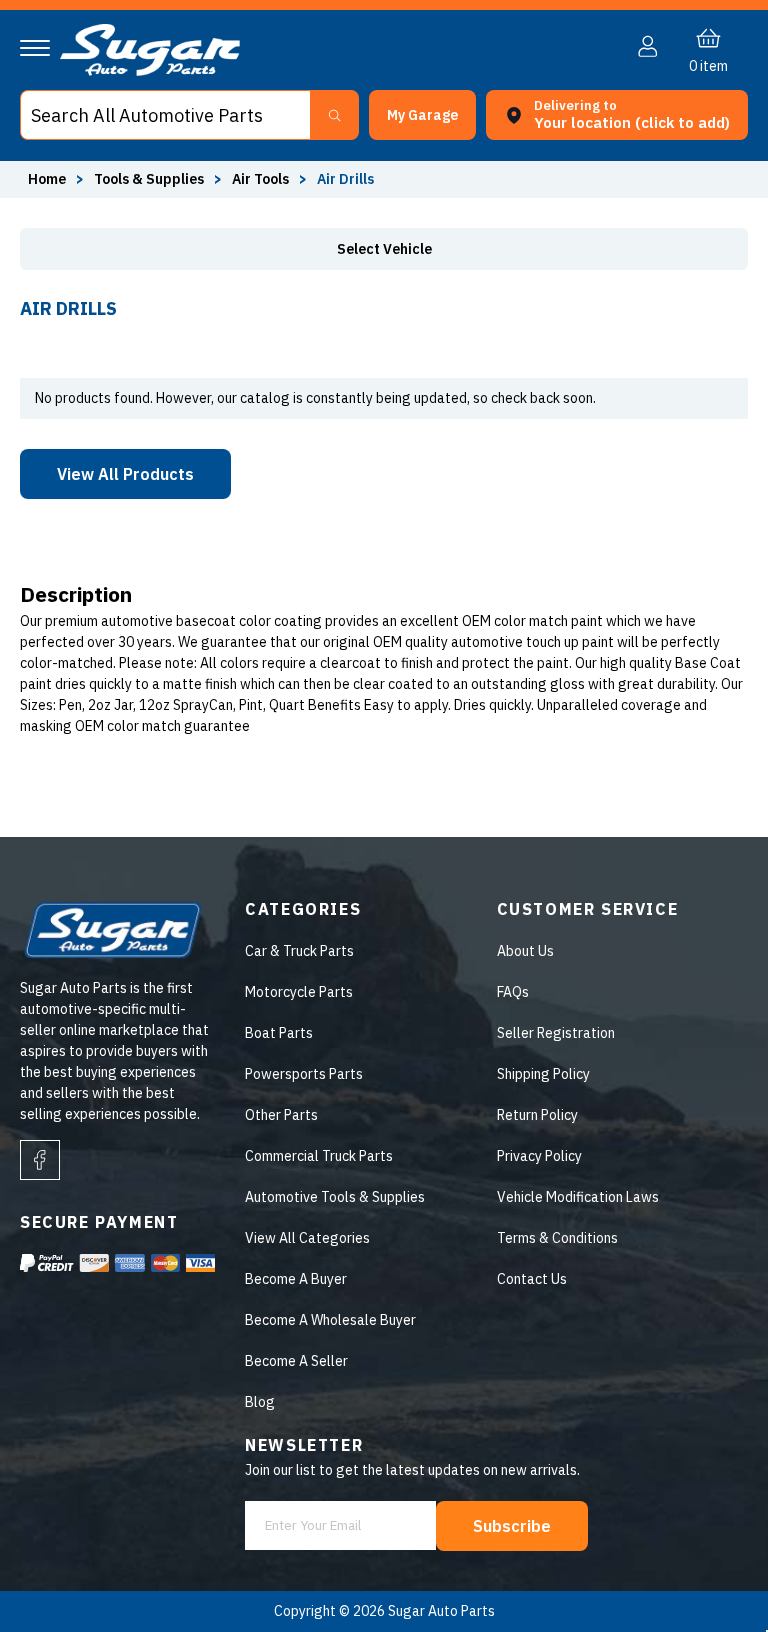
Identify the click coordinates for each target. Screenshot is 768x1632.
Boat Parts (279, 1033)
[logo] (150, 71)
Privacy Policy (539, 1156)
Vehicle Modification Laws (578, 1197)
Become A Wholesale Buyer (330, 1320)
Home (47, 179)
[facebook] (40, 1160)
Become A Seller (296, 1361)
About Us (525, 951)
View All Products (125, 474)
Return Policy (537, 1115)
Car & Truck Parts (299, 951)
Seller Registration (556, 1033)
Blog (260, 1402)
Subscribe (512, 1526)
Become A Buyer (296, 1279)
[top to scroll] (709, 1573)
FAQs (513, 992)
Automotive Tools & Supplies (335, 1197)
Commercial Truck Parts (319, 1156)
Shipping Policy (543, 1074)
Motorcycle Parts (299, 992)
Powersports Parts (304, 1074)
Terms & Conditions (557, 1238)
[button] (767, 1625)
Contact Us (532, 1279)
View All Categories (307, 1238)
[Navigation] (35, 48)
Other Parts (281, 1115)
